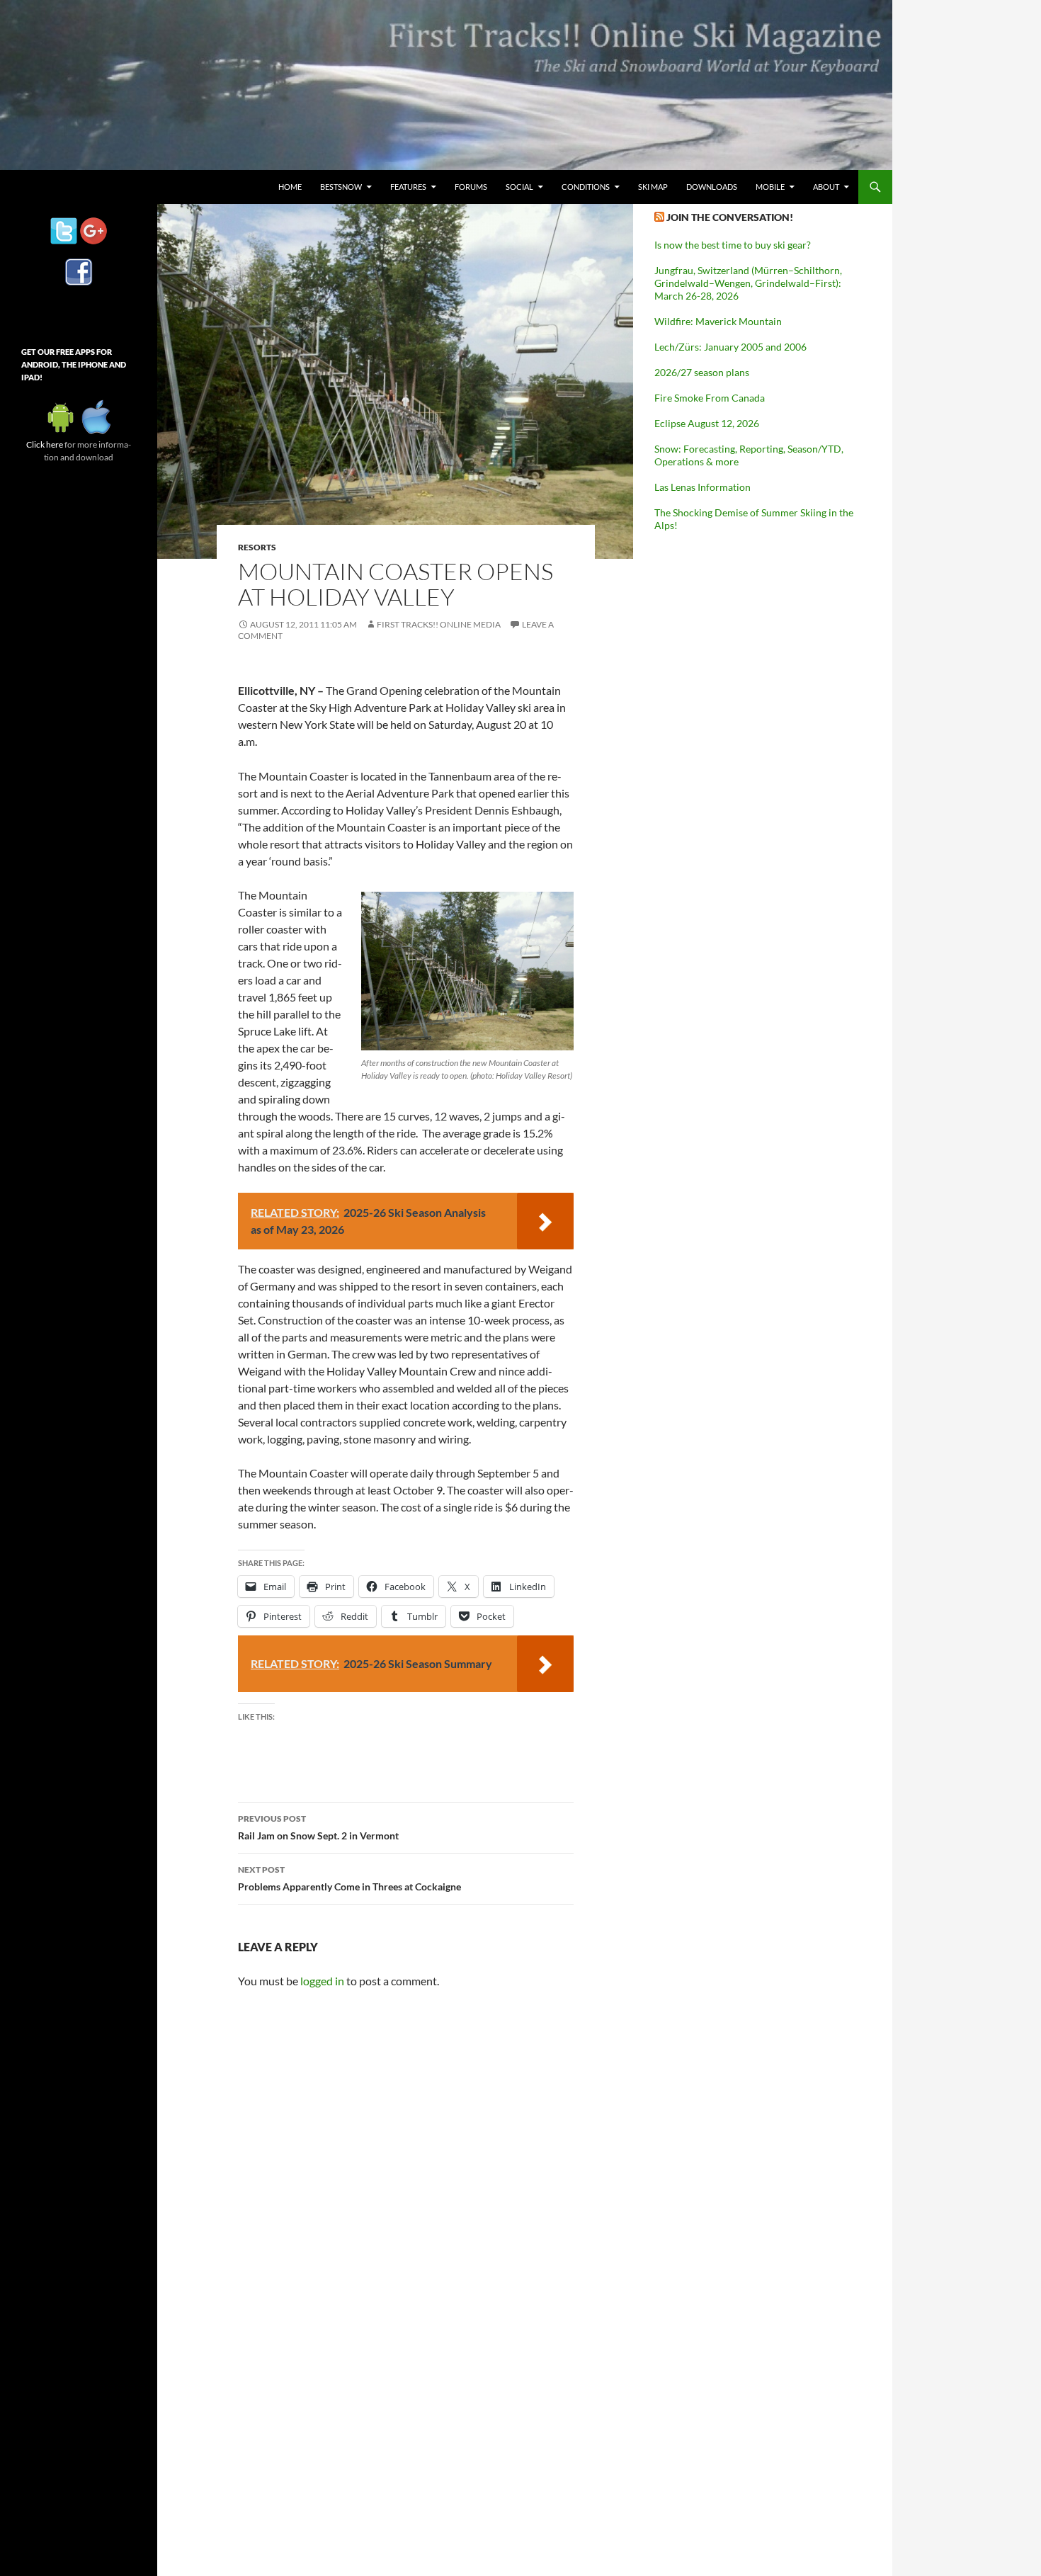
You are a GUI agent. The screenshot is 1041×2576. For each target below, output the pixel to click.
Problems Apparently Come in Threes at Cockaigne (349, 1878)
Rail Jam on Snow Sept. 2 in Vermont (318, 1827)
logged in (322, 1981)
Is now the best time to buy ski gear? (733, 245)
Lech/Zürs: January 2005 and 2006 (730, 347)
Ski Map (653, 187)
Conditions (586, 187)
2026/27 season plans (702, 372)
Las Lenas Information (702, 487)
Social (519, 187)
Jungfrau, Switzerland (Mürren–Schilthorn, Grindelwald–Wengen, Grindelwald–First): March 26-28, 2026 (748, 283)
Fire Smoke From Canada (710, 398)
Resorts (257, 547)
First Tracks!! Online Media (439, 624)
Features (408, 187)
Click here (45, 444)
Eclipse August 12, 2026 (707, 423)
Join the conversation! (730, 217)
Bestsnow (341, 187)
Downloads (712, 187)
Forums (471, 187)
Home (290, 187)
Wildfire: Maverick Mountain (718, 321)
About (826, 187)
